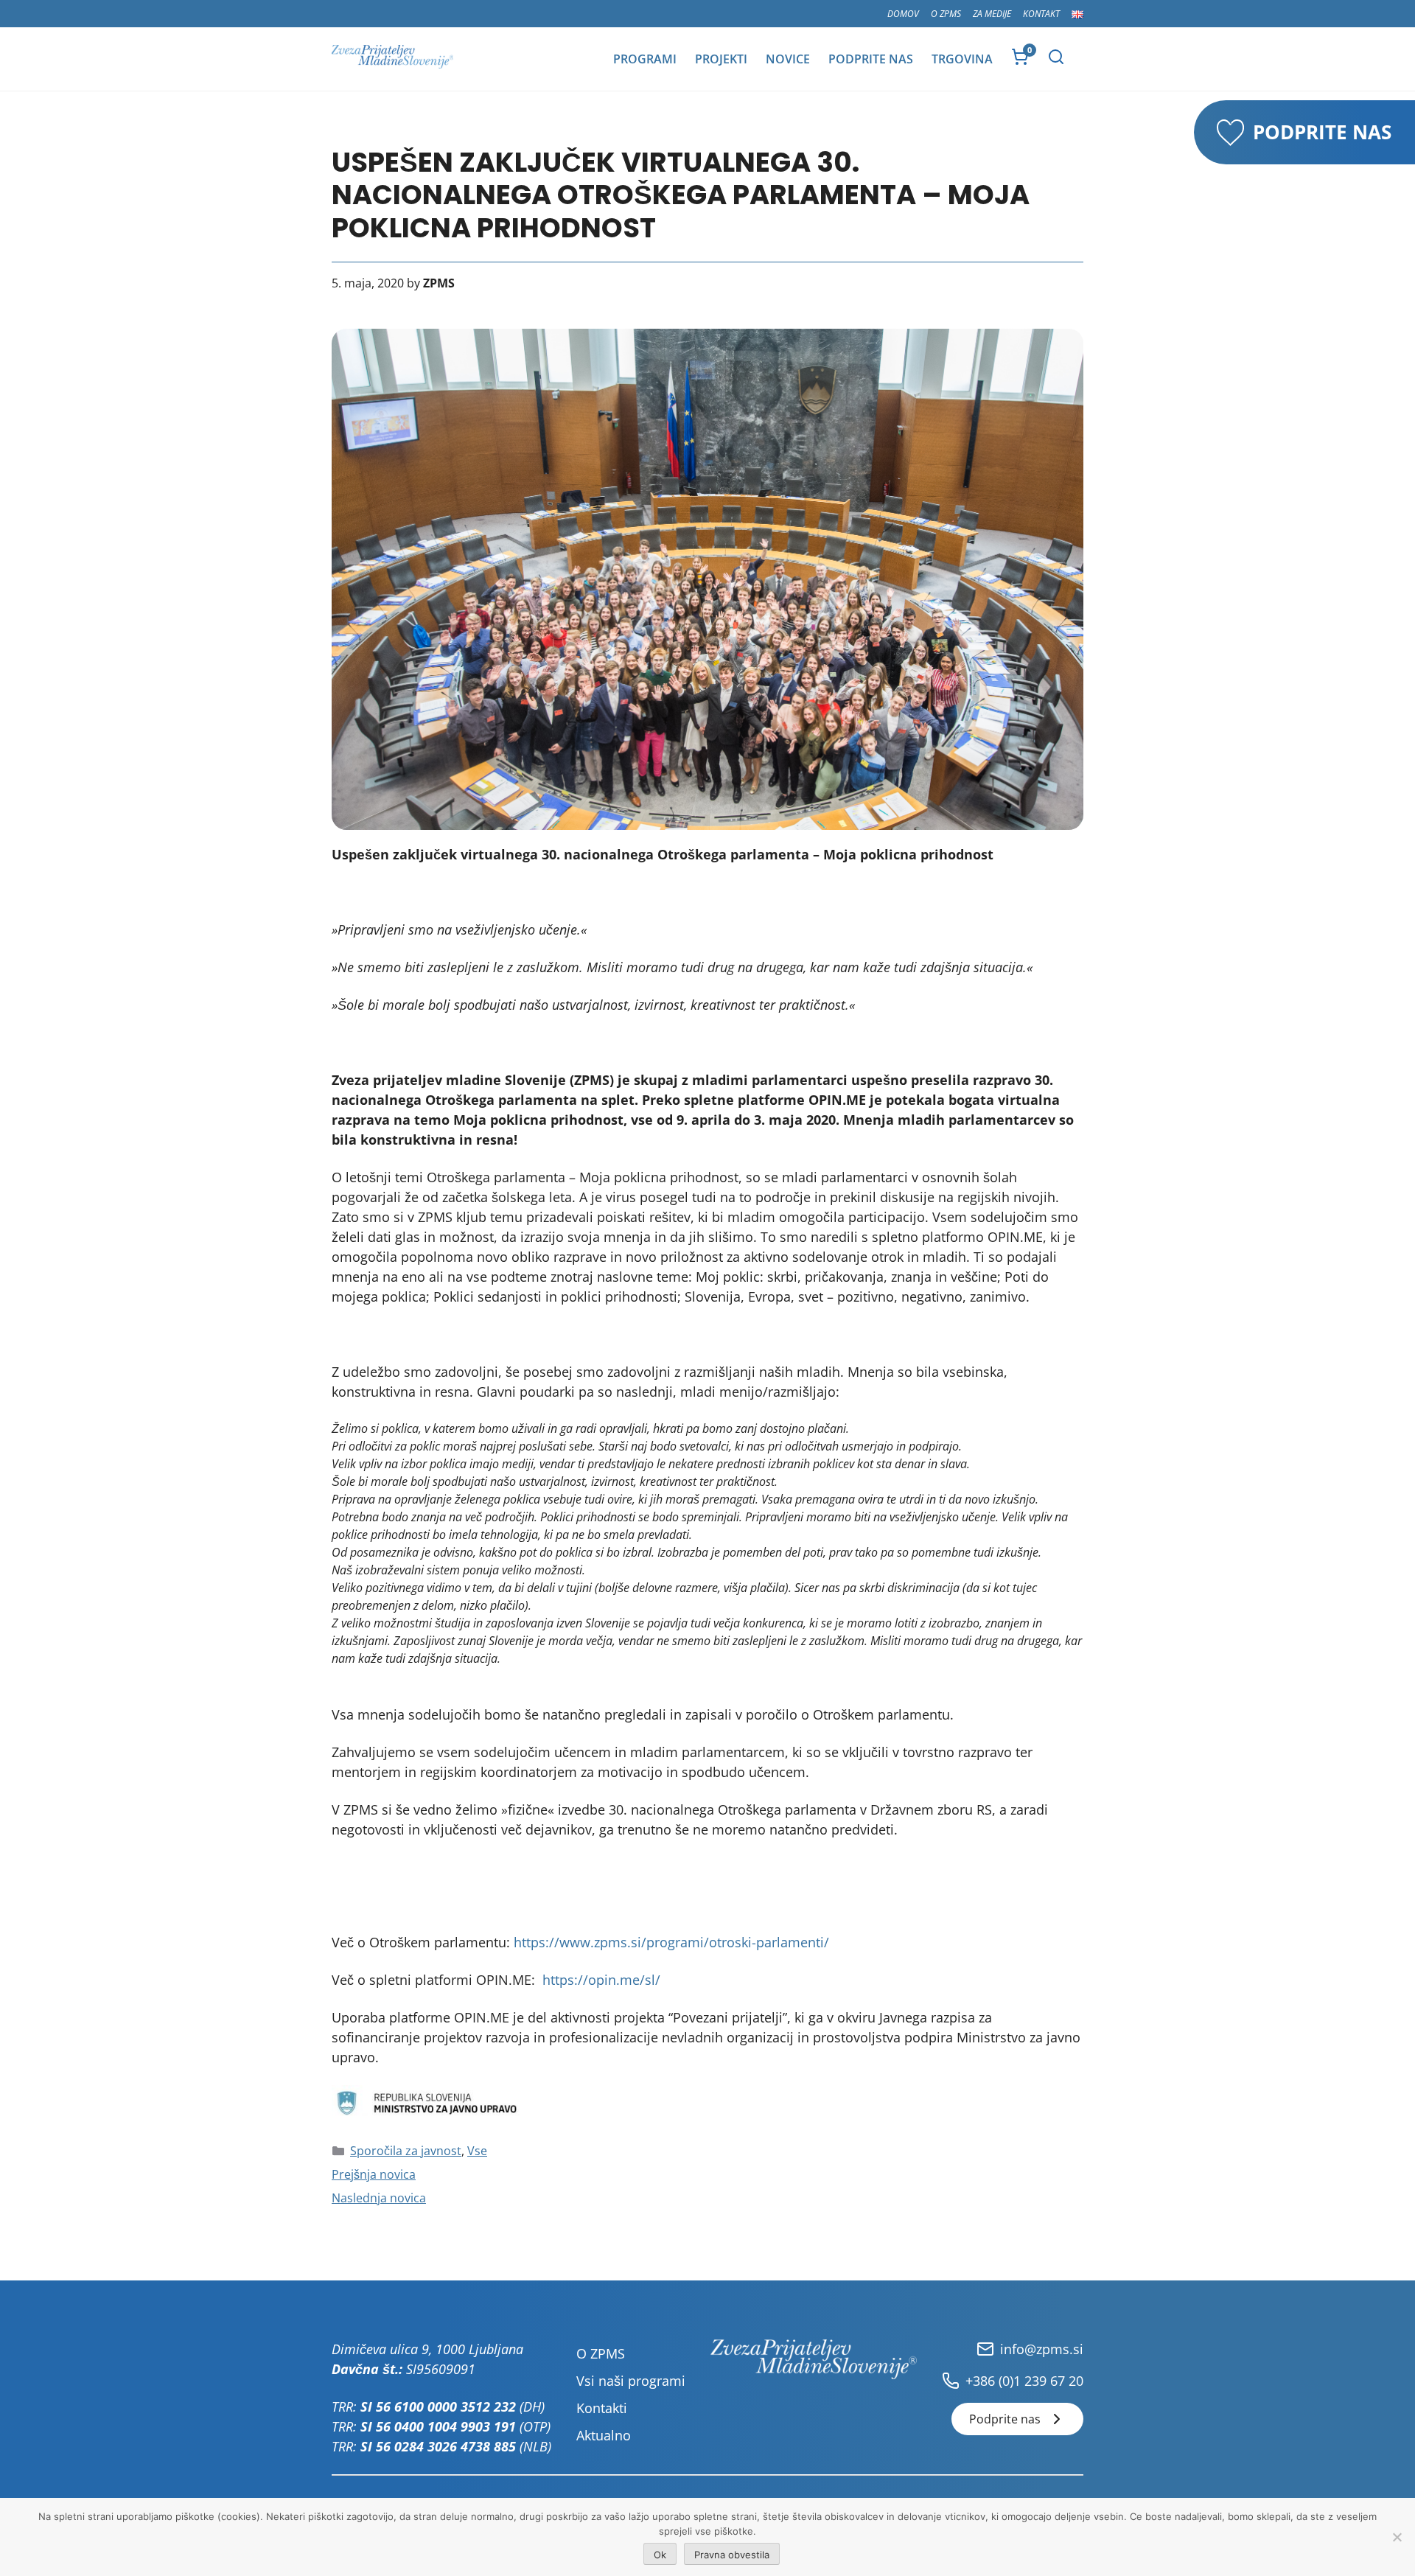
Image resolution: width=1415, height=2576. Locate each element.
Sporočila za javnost (406, 2151)
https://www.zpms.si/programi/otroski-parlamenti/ (671, 1942)
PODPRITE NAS (1322, 132)
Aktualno (604, 2435)
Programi (645, 59)
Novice (788, 59)
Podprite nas (871, 59)
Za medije (992, 14)
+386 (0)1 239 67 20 (1024, 2381)
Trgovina (962, 59)
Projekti (721, 59)
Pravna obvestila (732, 2555)
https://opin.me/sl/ (601, 1980)
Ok (660, 2555)
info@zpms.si (1042, 2349)
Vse (477, 2151)
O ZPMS (946, 14)
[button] (1056, 57)
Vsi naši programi (631, 2381)
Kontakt (1041, 14)
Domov (903, 14)
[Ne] (1397, 2537)
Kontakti (602, 2408)
